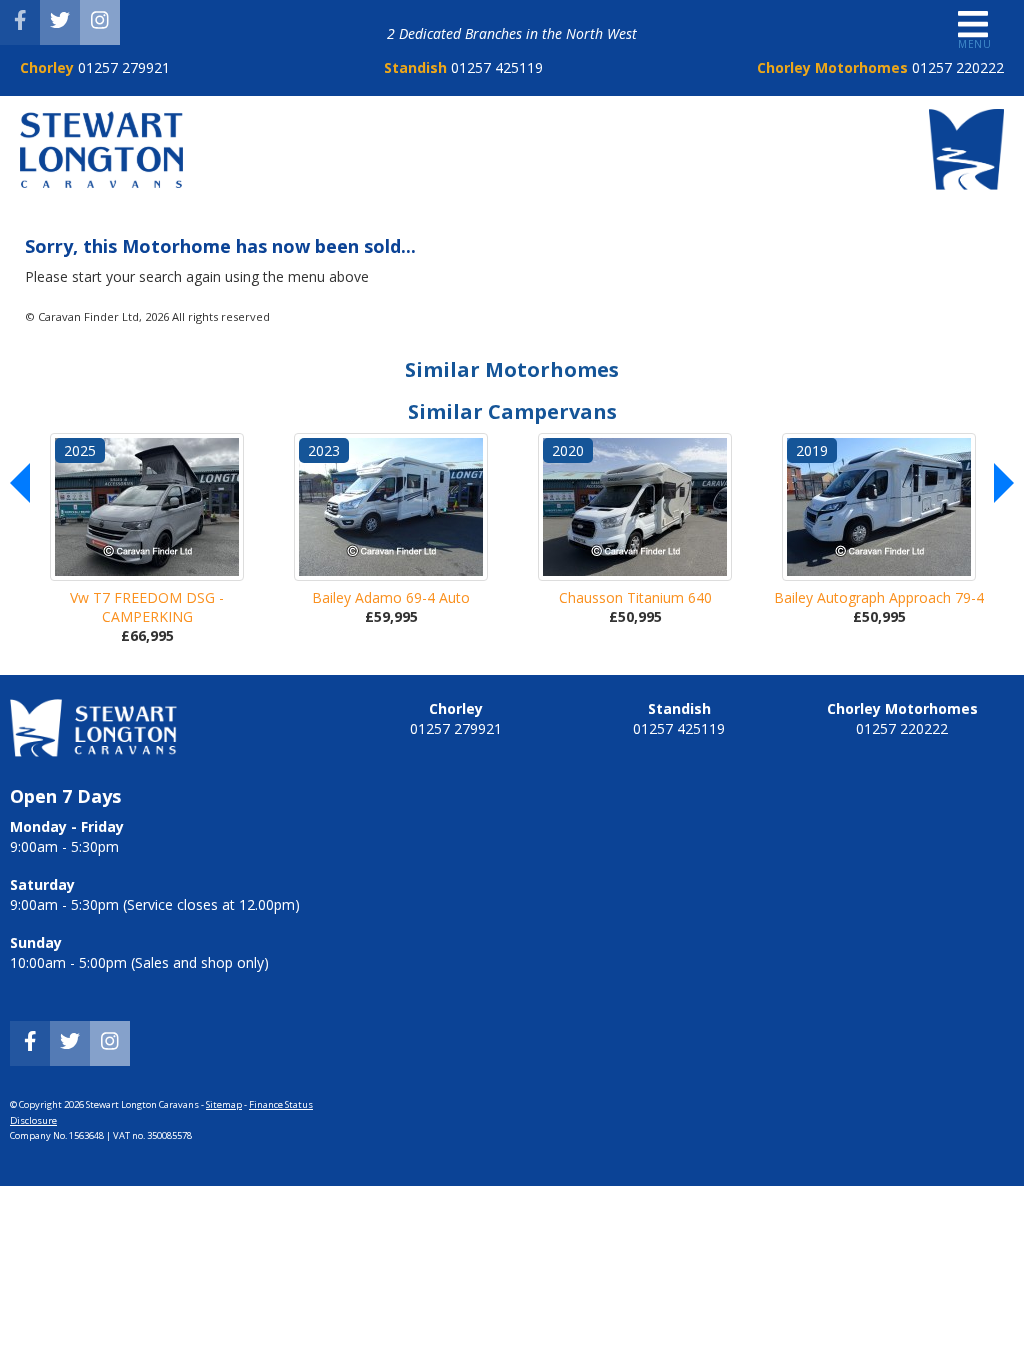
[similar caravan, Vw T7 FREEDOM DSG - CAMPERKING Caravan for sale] (147, 507)
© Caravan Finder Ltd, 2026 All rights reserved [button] (147, 316)
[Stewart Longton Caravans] (101, 182)
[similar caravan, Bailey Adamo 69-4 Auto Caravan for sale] (391, 507)
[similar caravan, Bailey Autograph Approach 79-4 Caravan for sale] (879, 507)
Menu (974, 44)
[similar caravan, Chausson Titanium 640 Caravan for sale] (635, 507)
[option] (147, 539)
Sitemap (224, 1104)
